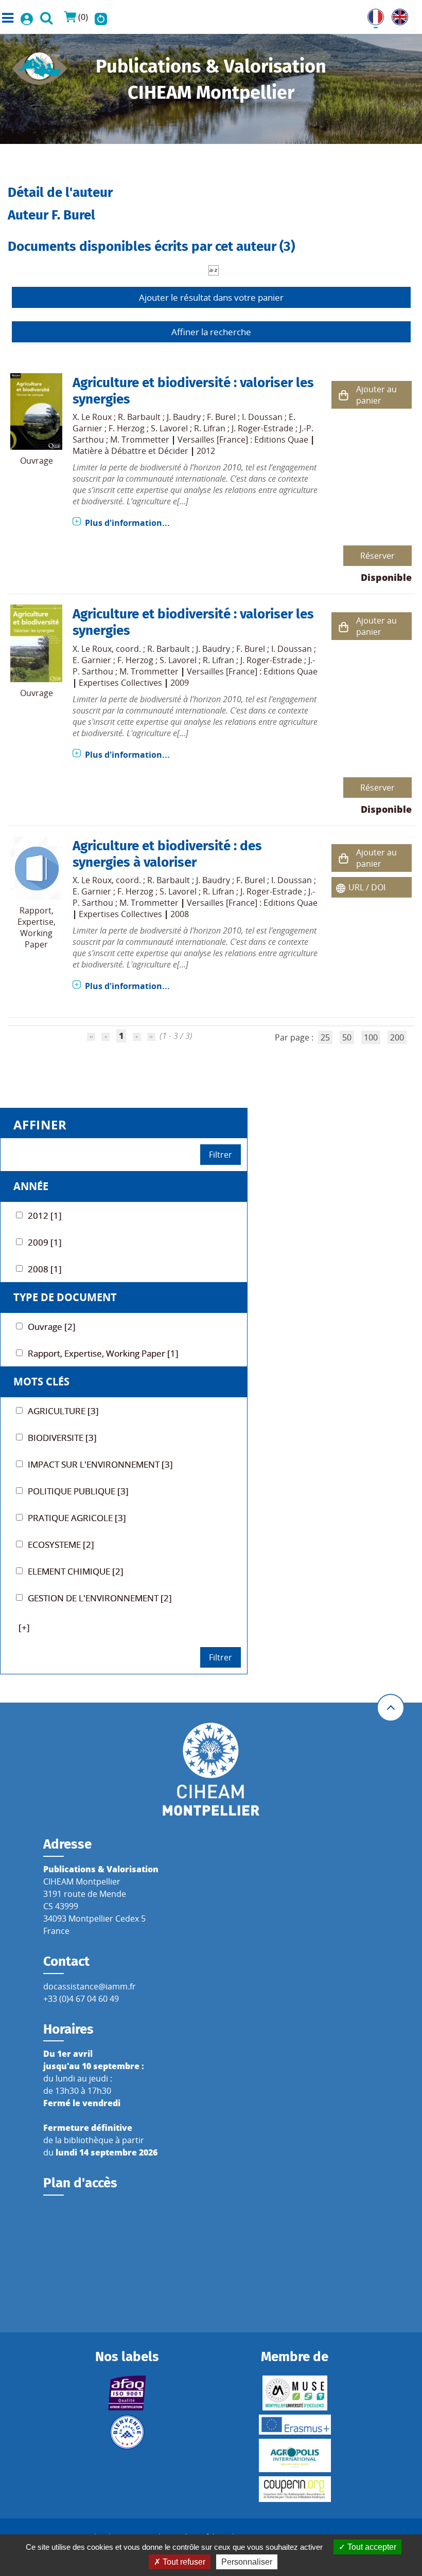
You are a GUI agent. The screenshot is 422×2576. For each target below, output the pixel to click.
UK (397, 15)
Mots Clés (41, 1382)
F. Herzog (127, 428)
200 (397, 1037)
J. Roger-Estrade (262, 428)
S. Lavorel (169, 428)
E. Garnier (92, 660)
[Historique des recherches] (101, 17)
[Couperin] (295, 2489)
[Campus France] (127, 2432)
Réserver (377, 556)
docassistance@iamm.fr (90, 1986)
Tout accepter (371, 2547)
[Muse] (295, 2393)
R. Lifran (210, 428)
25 (325, 1037)
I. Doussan (262, 417)
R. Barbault (139, 417)
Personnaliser (247, 2562)
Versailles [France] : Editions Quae (243, 440)
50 (347, 1037)
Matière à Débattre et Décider (130, 451)
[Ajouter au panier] (344, 395)
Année (31, 1186)
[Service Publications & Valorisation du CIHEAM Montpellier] (40, 65)
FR (372, 15)
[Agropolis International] (295, 2455)
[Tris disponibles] (214, 269)
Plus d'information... (127, 523)
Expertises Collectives (120, 683)
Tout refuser (183, 2562)
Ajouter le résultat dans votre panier (211, 297)
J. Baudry (184, 417)
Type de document (65, 1297)
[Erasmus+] (295, 2425)
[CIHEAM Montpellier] (211, 1768)
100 (371, 1037)
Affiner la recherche (211, 332)
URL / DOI (367, 887)
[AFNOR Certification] (127, 2393)
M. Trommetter (140, 440)
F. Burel (221, 417)
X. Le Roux (92, 417)
